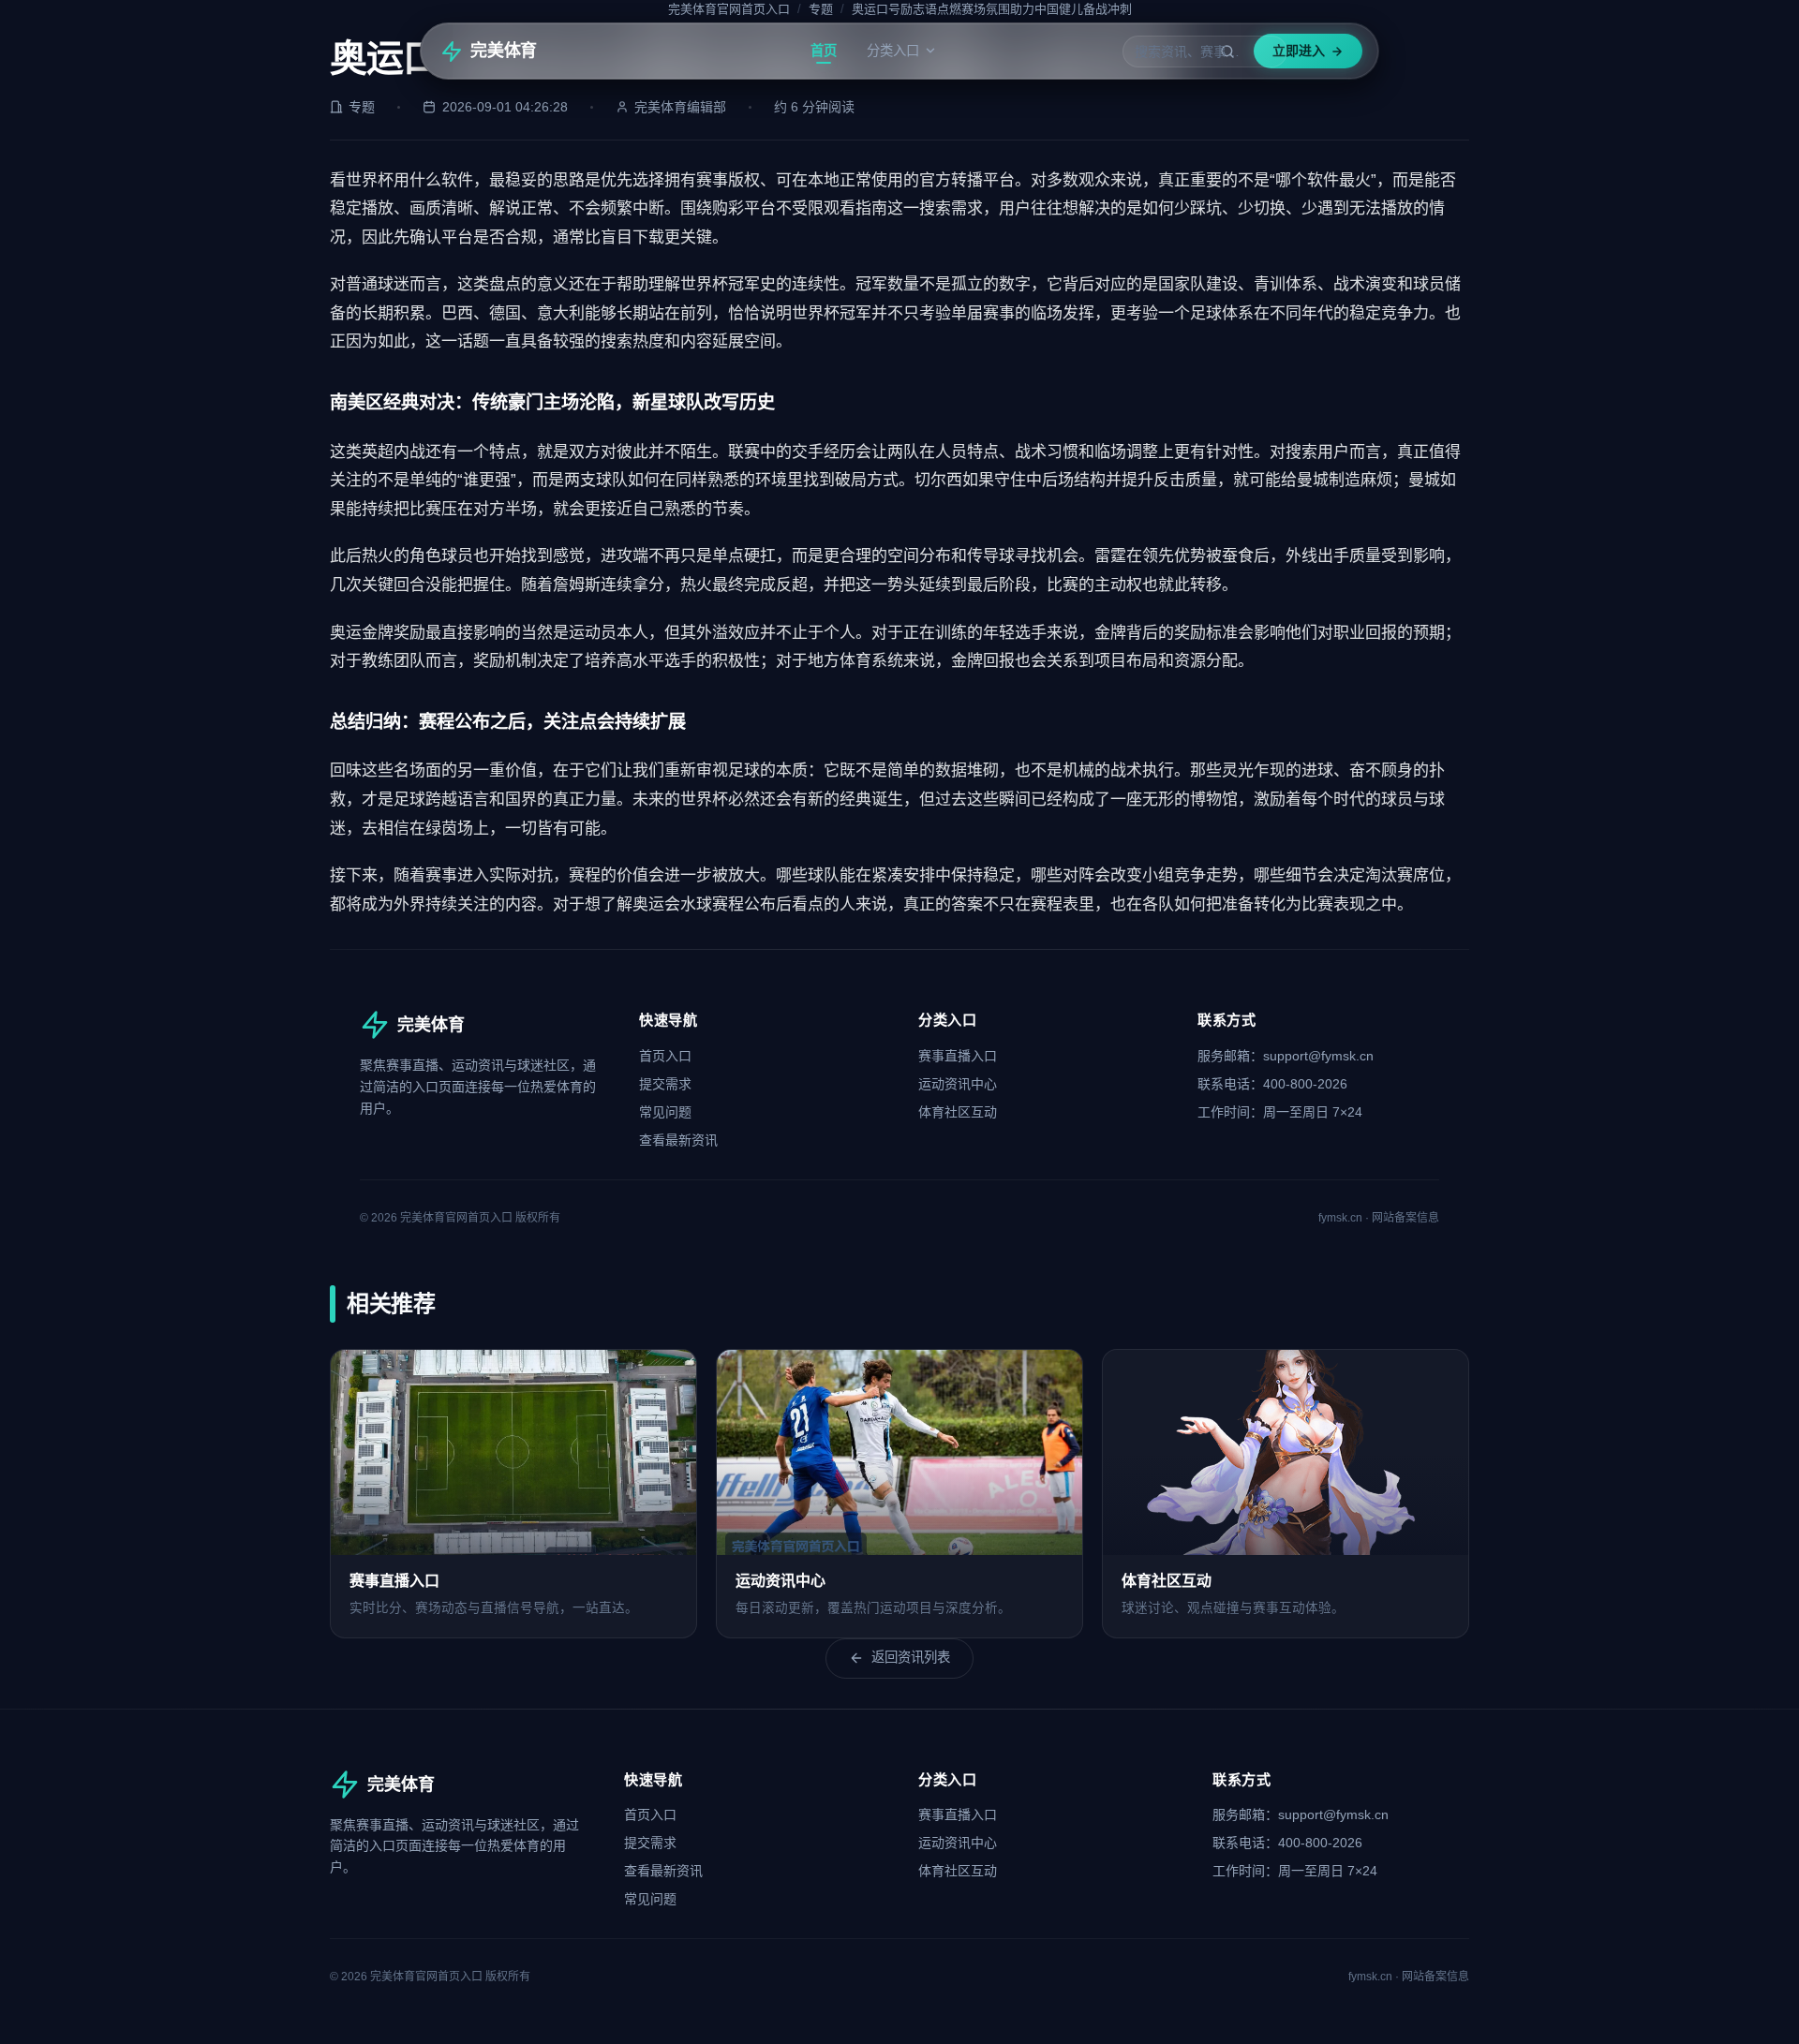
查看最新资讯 (678, 1140)
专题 (821, 9)
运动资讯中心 (958, 1084)
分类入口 (893, 51)
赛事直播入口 (958, 1056)
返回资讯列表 (911, 1657)
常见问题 (665, 1112)
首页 (824, 51)
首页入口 (665, 1056)
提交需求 (665, 1084)
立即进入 (1299, 51)
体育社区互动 (958, 1112)
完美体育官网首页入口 (729, 9)
